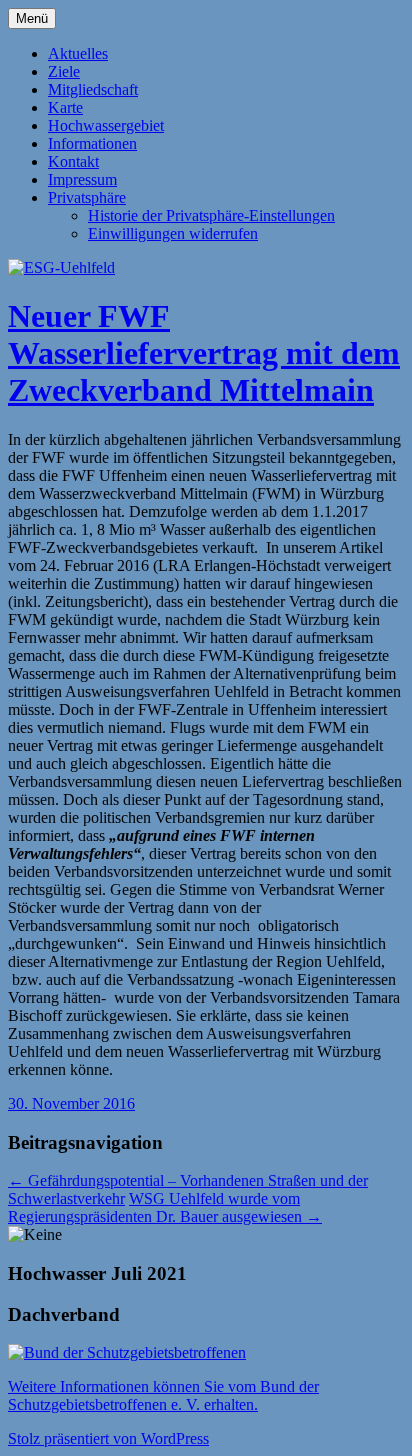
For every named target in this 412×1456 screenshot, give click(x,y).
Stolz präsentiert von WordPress (108, 1438)
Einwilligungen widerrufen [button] (173, 233)
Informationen (92, 143)
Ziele (64, 71)
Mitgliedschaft (93, 89)
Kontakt (73, 161)
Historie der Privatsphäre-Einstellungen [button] (211, 215)
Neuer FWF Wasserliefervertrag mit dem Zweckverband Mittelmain (204, 353)
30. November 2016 (71, 1103)
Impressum (82, 179)
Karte (65, 107)
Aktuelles (78, 53)
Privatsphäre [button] (87, 197)
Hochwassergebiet (106, 125)
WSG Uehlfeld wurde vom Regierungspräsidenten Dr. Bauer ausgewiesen (165, 1207)
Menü (32, 18)
